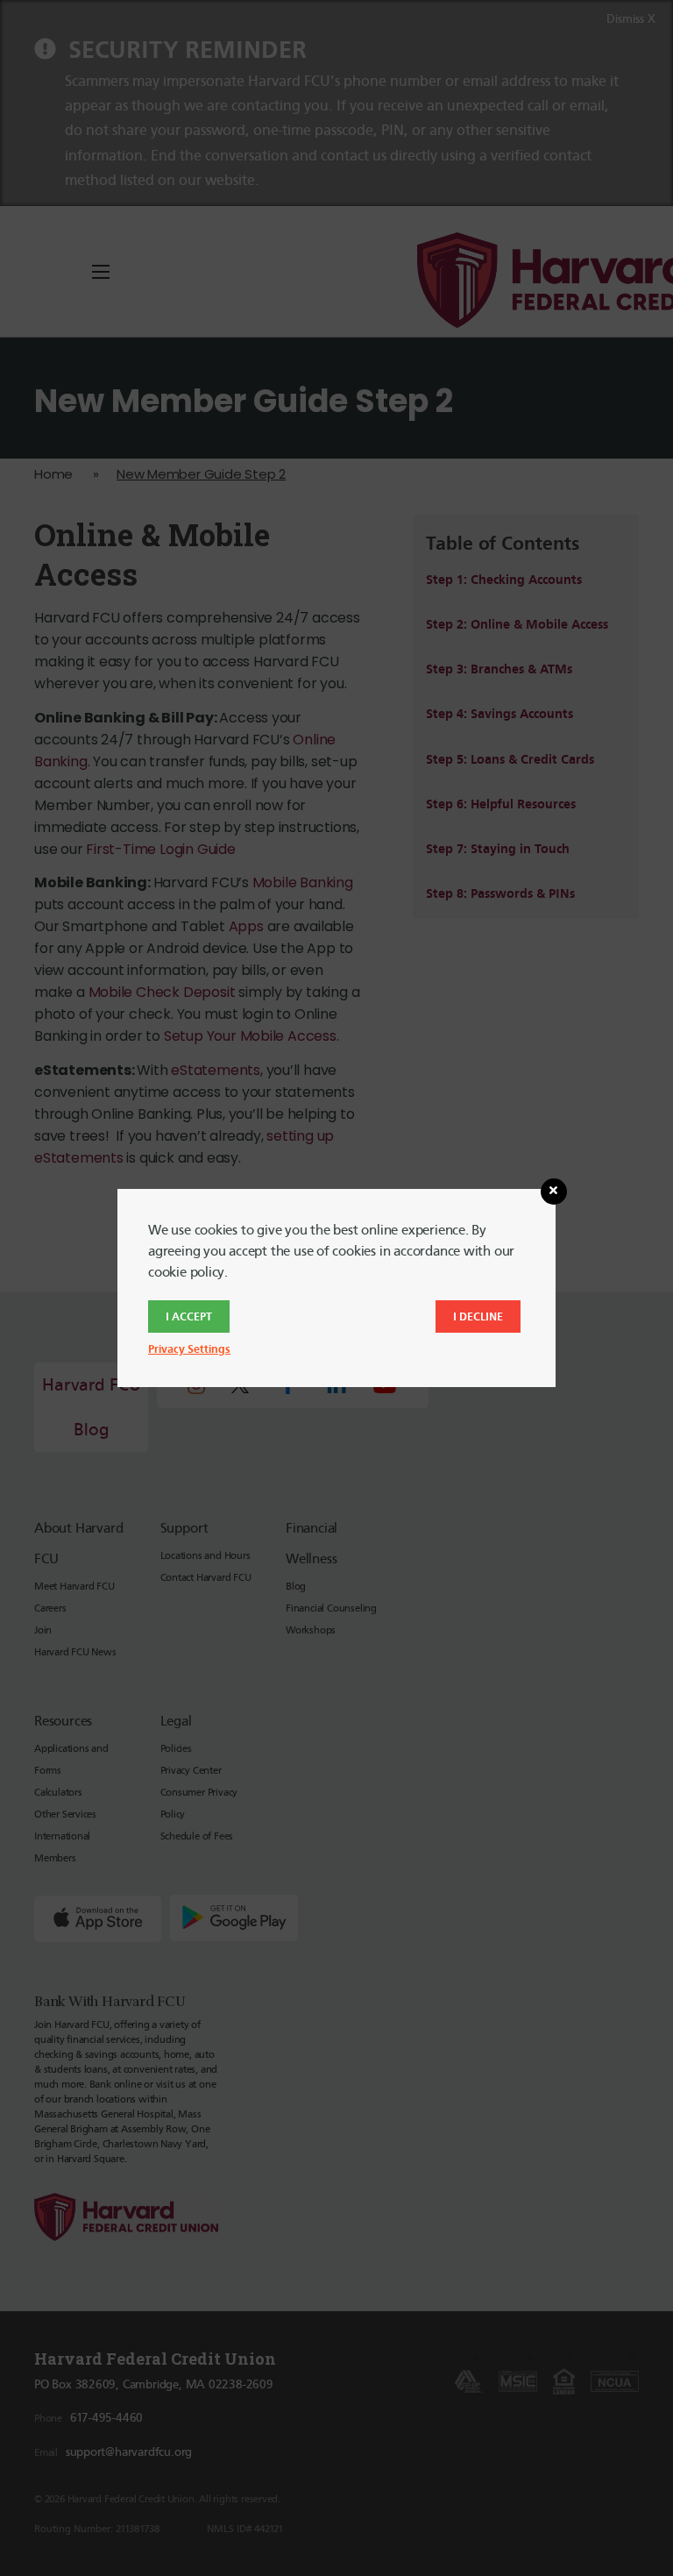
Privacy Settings (189, 1349)
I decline (478, 1316)
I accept (189, 1316)
